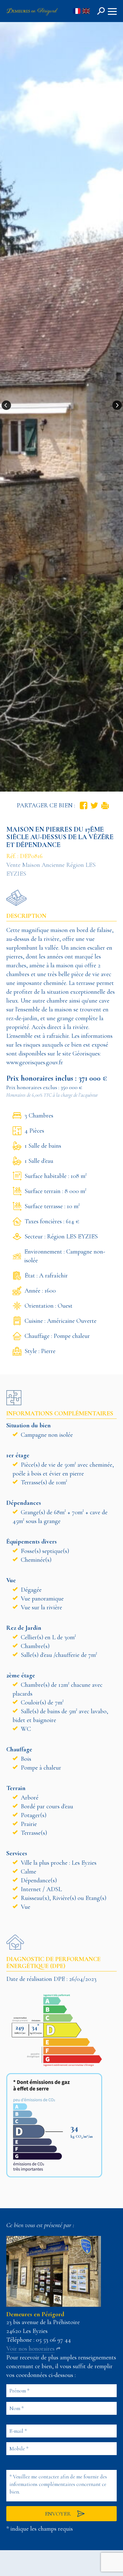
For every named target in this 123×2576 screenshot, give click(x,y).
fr (77, 11)
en (86, 11)
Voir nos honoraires (30, 2349)
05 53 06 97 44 (53, 2340)
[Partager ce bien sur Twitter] (94, 805)
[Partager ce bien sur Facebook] (84, 805)
